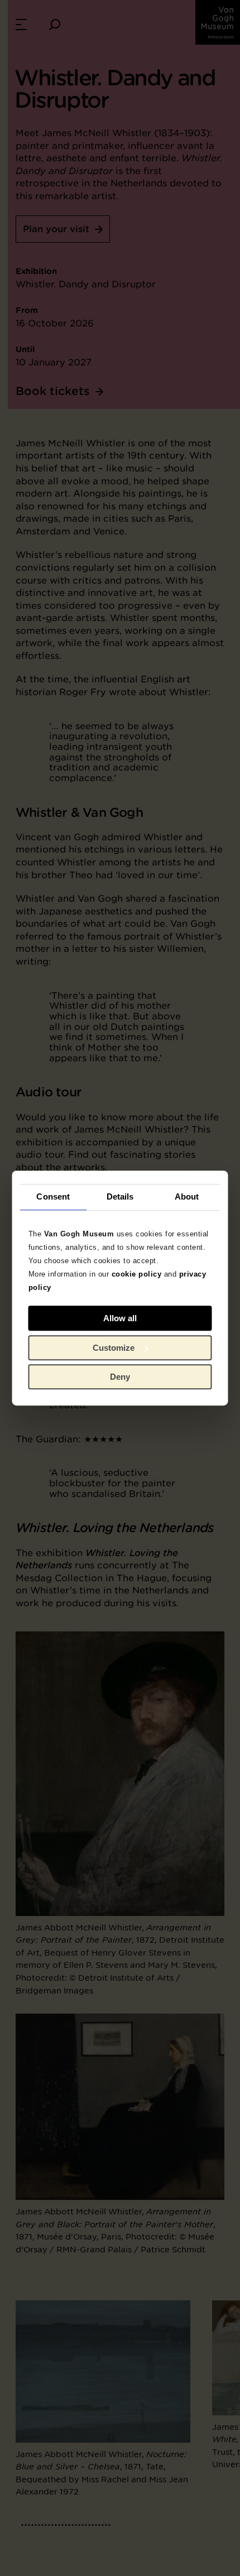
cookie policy (137, 1274)
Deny (120, 1377)
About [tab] (187, 1196)
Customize (114, 1348)
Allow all (120, 1318)
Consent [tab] (53, 1196)
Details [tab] (120, 1196)
